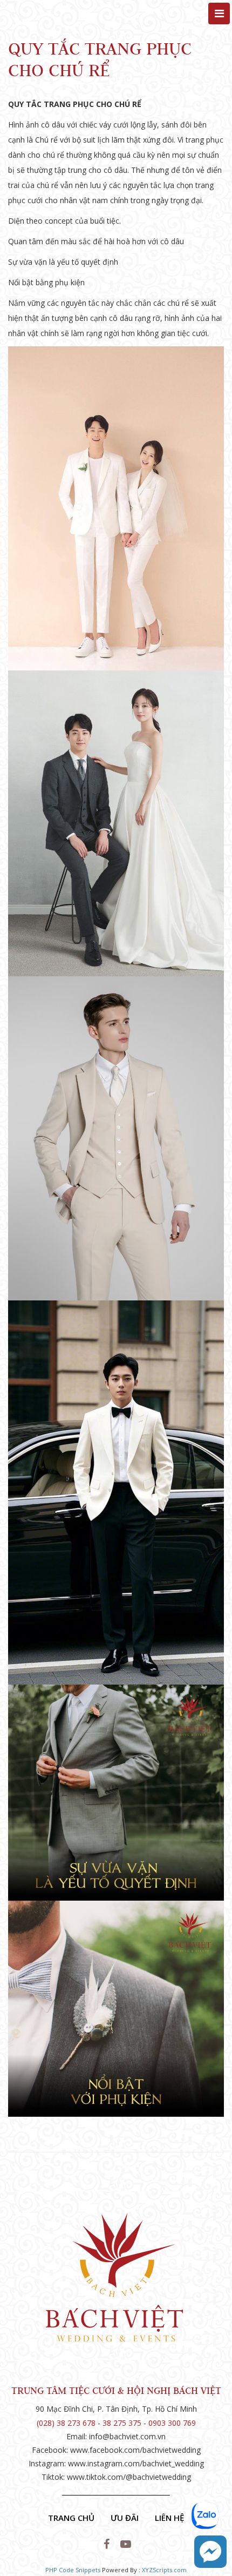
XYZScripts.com (164, 2570)
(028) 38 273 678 (66, 2423)
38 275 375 (122, 2423)
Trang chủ (71, 2518)
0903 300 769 (172, 2423)
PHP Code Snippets (73, 2570)
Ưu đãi (125, 2518)
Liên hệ (169, 2518)
